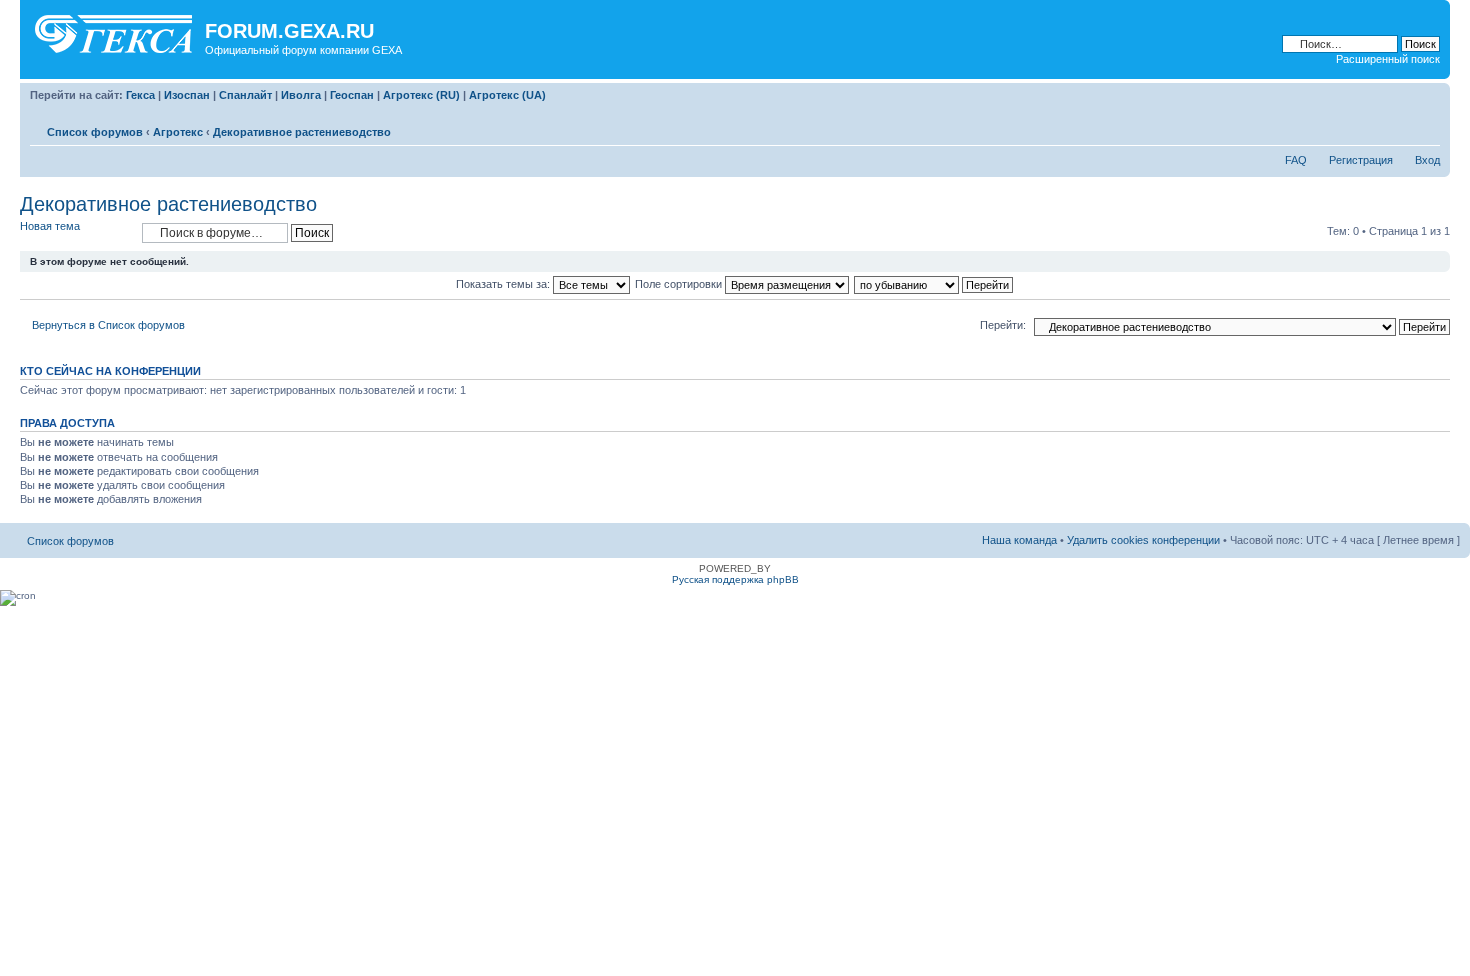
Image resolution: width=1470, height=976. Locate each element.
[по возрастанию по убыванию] (934, 284)
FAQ (1296, 160)
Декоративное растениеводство (302, 132)
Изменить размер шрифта (1425, 128)
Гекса (140, 95)
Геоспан (352, 95)
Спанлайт (245, 95)
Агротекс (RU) (421, 95)
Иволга (301, 95)
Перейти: (1003, 325)
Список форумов (95, 132)
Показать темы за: (504, 284)
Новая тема (50, 226)
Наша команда (1019, 540)
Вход (1427, 160)
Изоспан (187, 95)
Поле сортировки (680, 284)
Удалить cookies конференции (1143, 540)
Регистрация (1361, 160)
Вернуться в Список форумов (108, 325)
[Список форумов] (115, 30)
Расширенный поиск (1388, 59)
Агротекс (178, 132)
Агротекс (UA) (507, 95)
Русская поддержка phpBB (735, 579)
